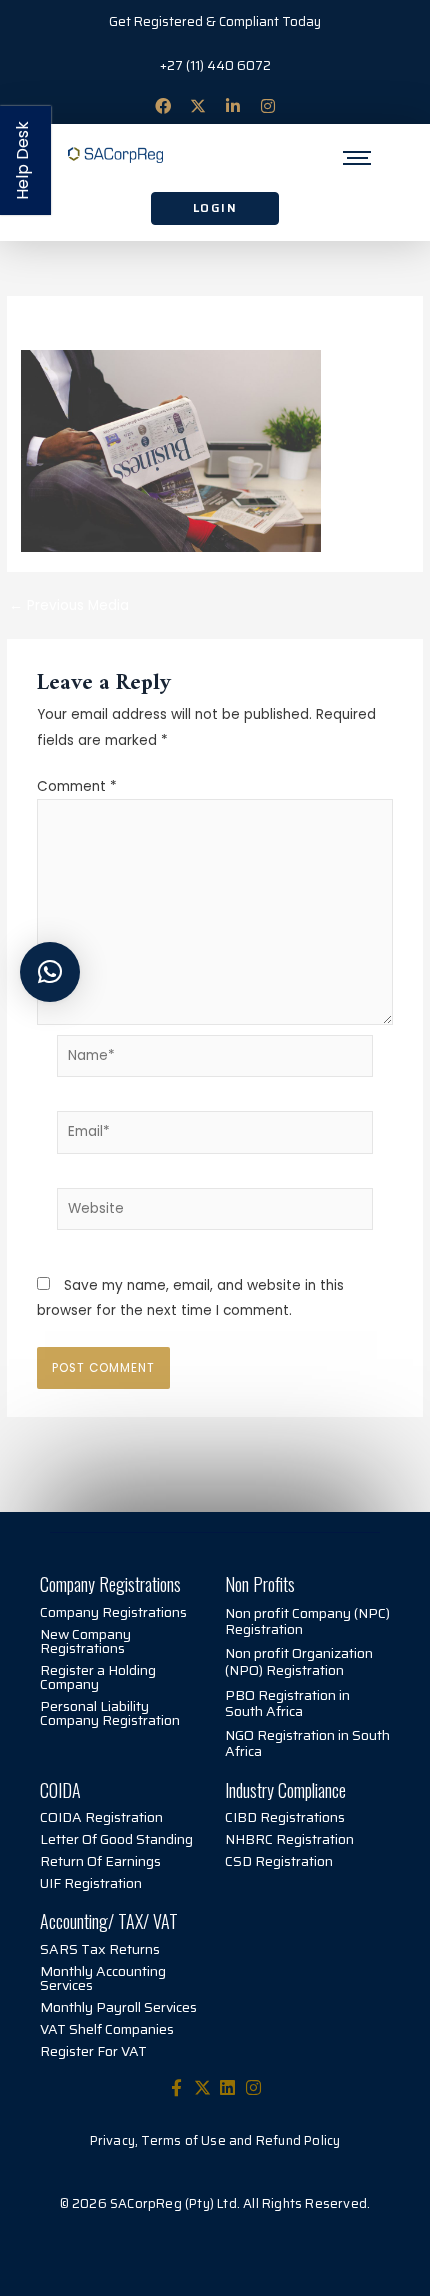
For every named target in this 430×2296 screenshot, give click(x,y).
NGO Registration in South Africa (307, 1743)
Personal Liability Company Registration (110, 1713)
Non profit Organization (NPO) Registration (299, 1661)
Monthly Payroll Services (118, 2007)
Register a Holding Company (98, 1677)
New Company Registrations (85, 1641)
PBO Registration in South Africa (287, 1703)
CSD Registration (279, 1861)
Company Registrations (113, 1612)
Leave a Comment (84, 326)
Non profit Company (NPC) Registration (307, 1621)
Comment (77, 786)
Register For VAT (93, 2051)
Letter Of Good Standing (116, 1839)
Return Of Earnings (100, 1861)
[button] (50, 972)
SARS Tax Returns (100, 1949)
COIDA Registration (101, 1817)
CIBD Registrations (285, 1817)
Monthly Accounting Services (103, 1978)
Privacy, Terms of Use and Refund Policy (215, 2140)
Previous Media (69, 606)
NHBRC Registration (289, 1839)
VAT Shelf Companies (107, 2029)
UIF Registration (91, 1883)
